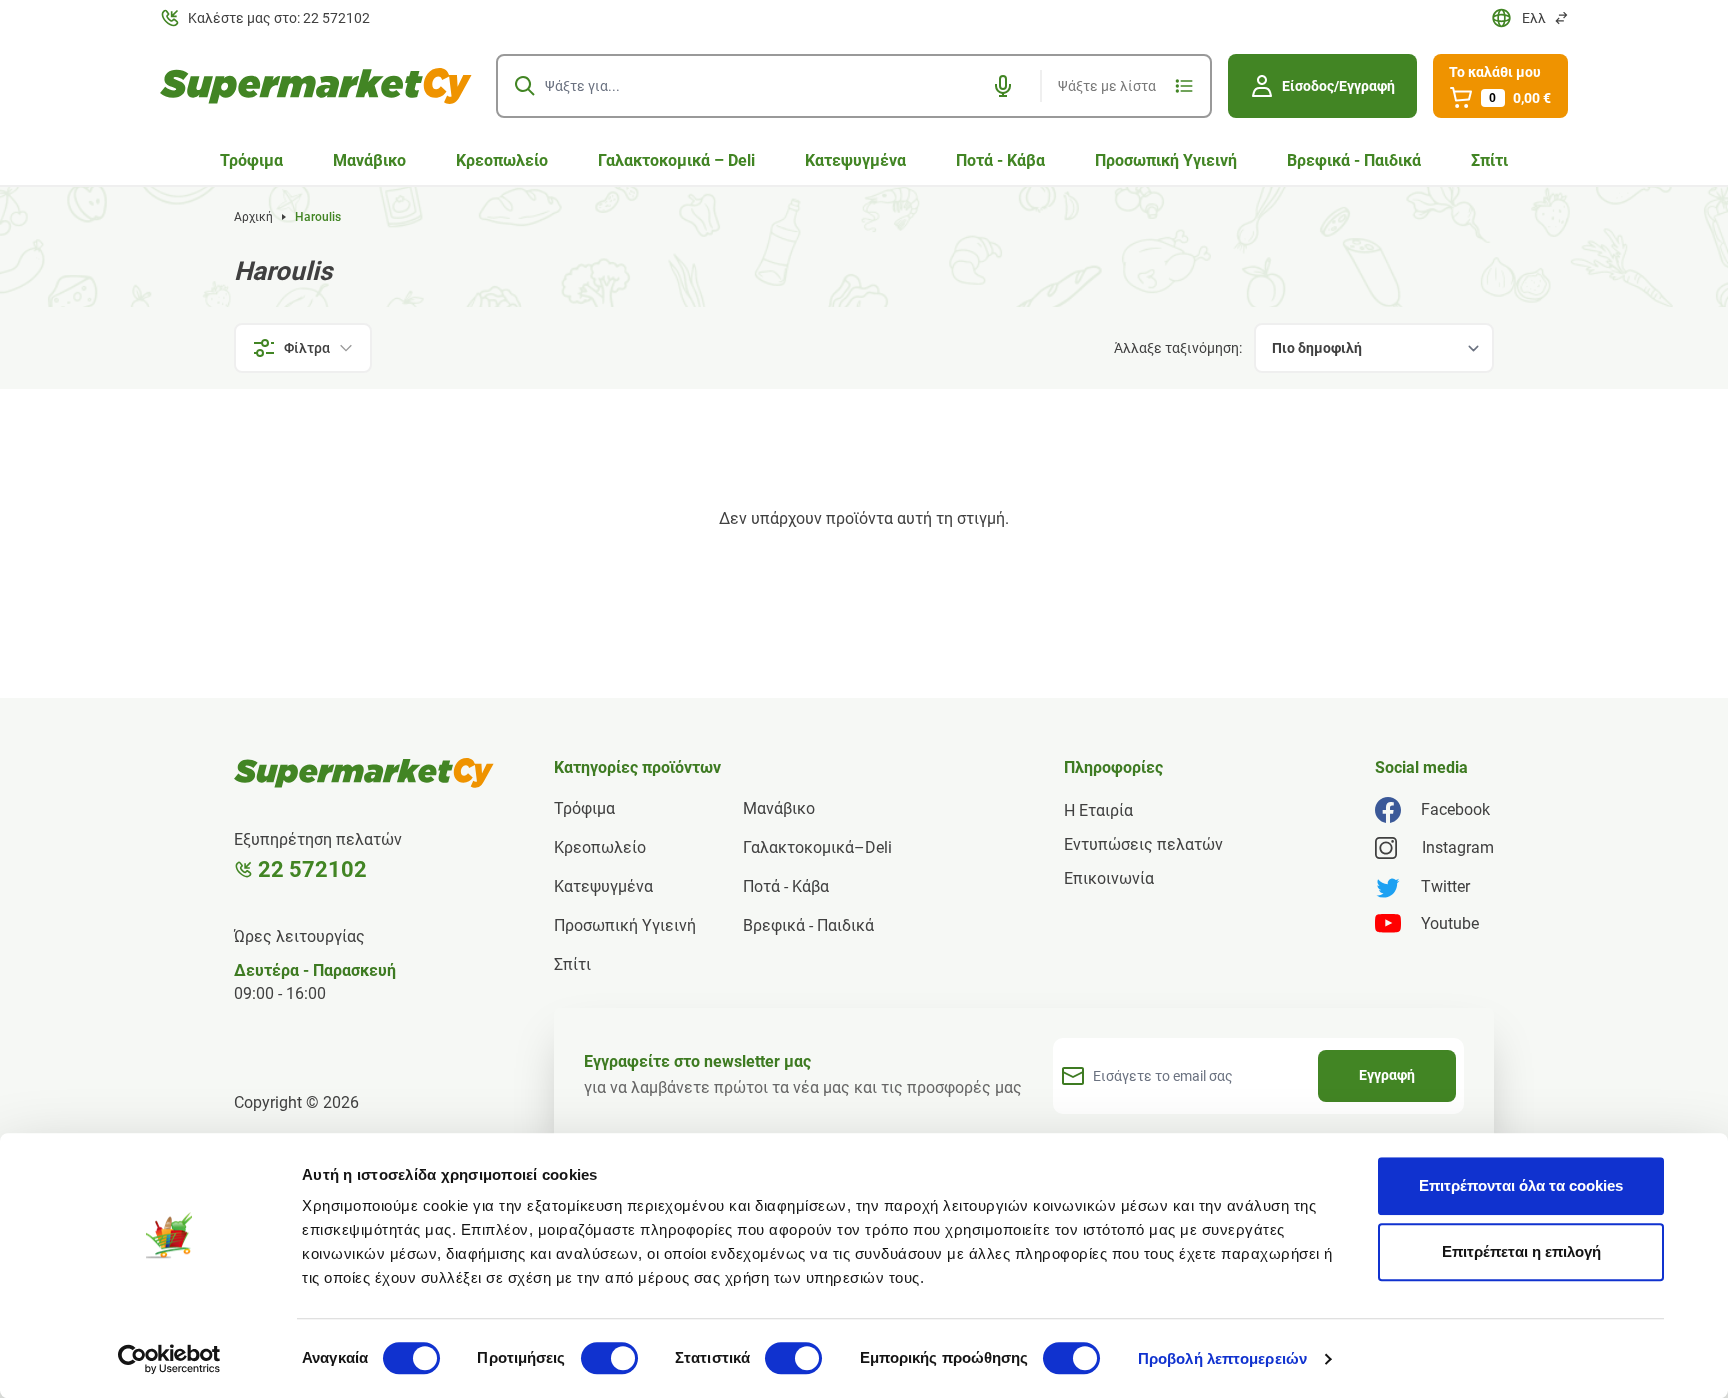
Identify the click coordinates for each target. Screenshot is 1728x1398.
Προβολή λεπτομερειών (1222, 1358)
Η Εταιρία (1098, 810)
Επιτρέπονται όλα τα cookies (1521, 1185)
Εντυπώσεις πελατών (1143, 844)
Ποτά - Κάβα (1000, 160)
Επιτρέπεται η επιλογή (1521, 1251)
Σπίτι (1489, 160)
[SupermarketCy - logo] (364, 773)
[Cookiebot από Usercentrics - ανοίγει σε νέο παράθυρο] (169, 1359)
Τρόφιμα (251, 160)
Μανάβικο (369, 160)
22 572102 (312, 869)
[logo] (316, 86)
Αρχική (253, 217)
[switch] (609, 1358)
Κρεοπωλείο (502, 160)
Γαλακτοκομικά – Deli (676, 160)
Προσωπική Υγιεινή (1166, 160)
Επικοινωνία (1109, 878)
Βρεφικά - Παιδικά (1354, 160)
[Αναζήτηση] (525, 86)
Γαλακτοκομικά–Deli (817, 847)
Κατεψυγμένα (855, 160)
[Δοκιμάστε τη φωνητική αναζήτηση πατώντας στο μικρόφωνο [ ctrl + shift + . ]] (1003, 86)
